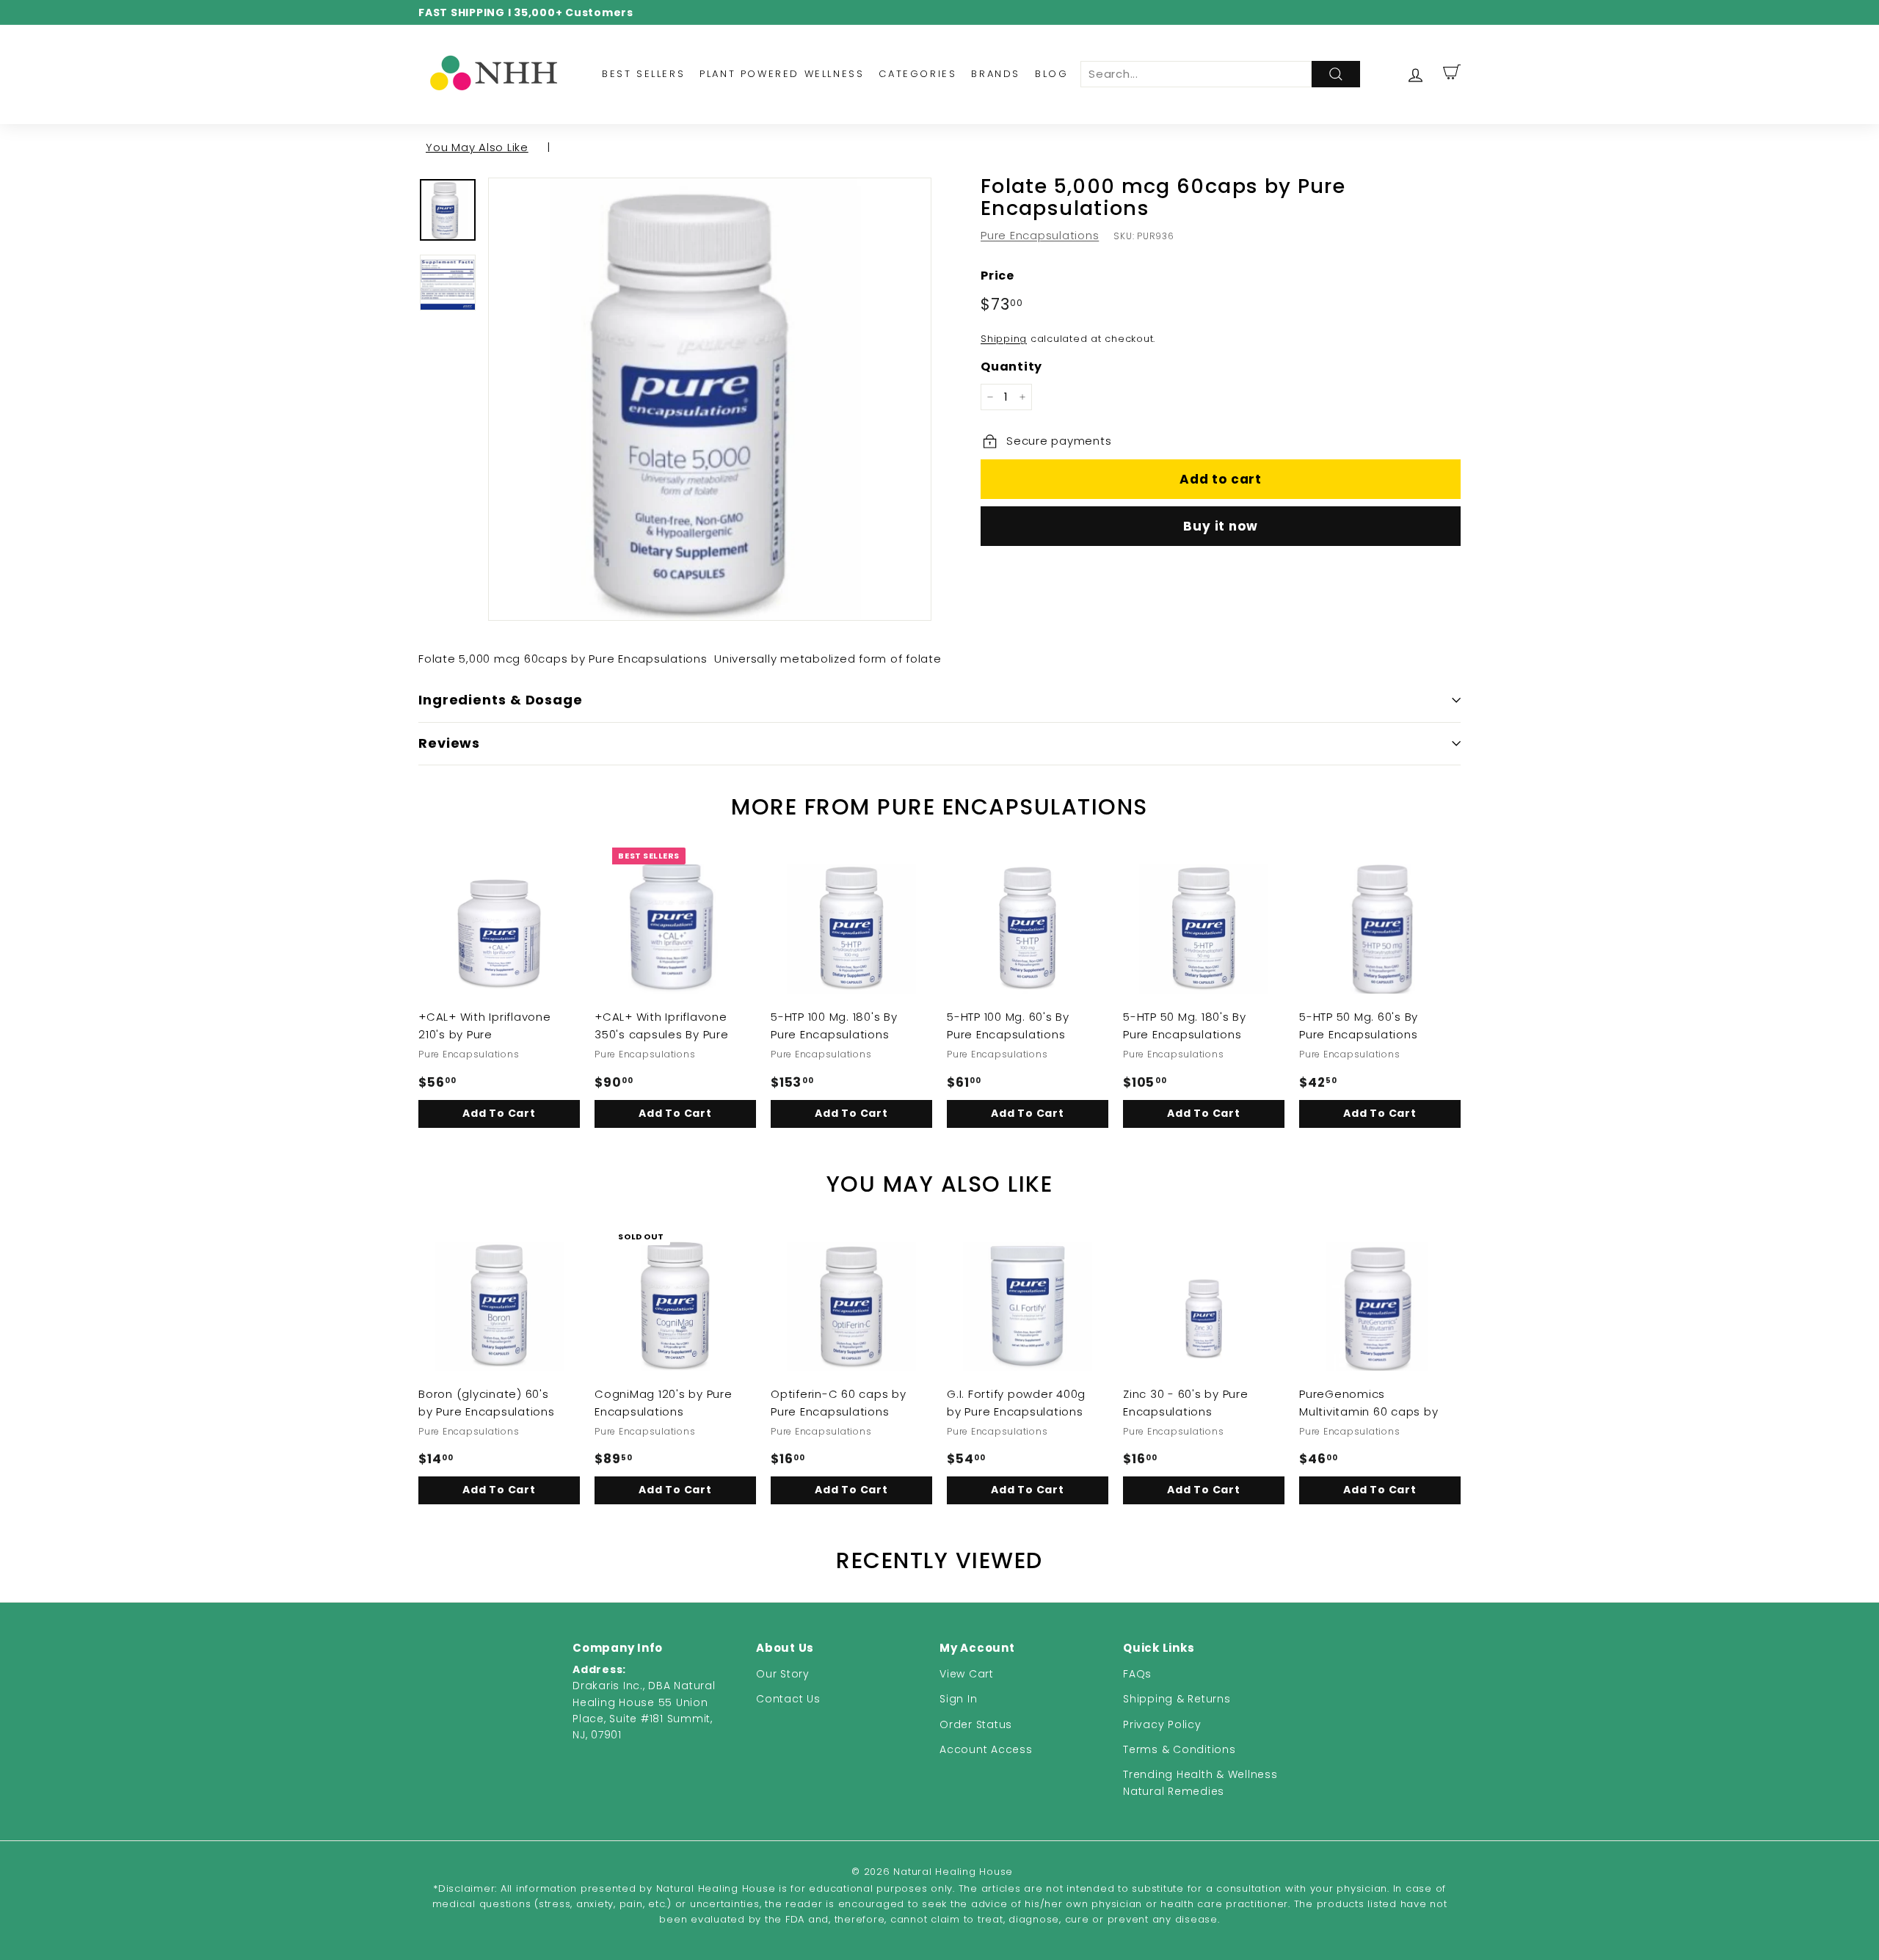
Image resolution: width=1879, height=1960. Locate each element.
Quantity (1011, 367)
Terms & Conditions (1180, 1749)
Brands (996, 74)
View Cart (967, 1674)
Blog (1051, 74)
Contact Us (788, 1699)
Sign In (958, 1699)
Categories (917, 74)
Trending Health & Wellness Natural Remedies (1200, 1782)
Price (997, 276)
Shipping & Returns (1177, 1699)
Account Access (986, 1749)
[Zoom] (710, 399)
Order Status (976, 1724)
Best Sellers (643, 74)
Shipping (1004, 339)
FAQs (1137, 1674)
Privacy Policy (1162, 1724)
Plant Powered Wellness (782, 74)
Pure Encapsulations (1040, 235)
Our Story (783, 1674)
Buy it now (1221, 526)
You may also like (477, 147)
